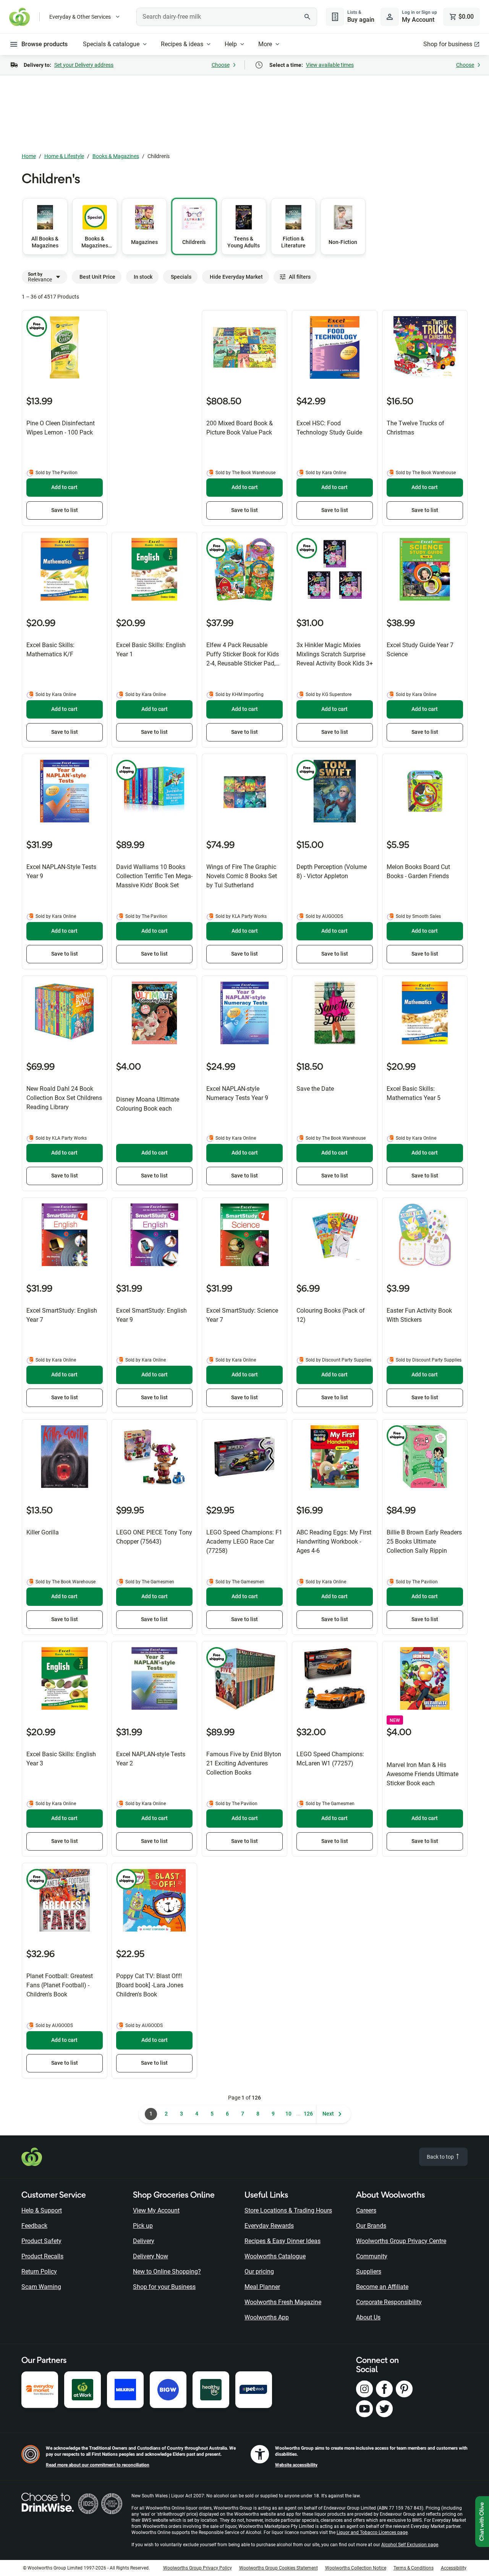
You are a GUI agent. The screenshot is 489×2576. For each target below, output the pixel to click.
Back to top (441, 2157)
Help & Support (42, 2210)
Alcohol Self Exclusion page (410, 2545)
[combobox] (227, 17)
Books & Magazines (116, 156)
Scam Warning (41, 2287)
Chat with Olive (482, 2522)
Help (231, 44)
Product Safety (41, 2241)
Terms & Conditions (414, 2568)
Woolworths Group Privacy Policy (198, 2568)
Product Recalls (42, 2256)
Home (29, 156)
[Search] (307, 17)
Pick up (143, 2226)
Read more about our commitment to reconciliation (98, 2465)
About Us (368, 2317)
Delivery (144, 2241)
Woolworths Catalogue (275, 2256)
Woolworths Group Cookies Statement (279, 2568)
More (265, 44)
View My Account (156, 2210)
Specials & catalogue (111, 44)
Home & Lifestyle (64, 156)
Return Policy (39, 2272)
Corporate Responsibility (389, 2302)
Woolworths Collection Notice (356, 2568)
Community (372, 2256)
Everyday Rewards (269, 2226)
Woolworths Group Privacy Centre (401, 2241)
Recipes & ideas (182, 44)
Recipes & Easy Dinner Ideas (283, 2241)
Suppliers (369, 2272)
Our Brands (371, 2226)
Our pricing (259, 2272)
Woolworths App (267, 2317)
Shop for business (448, 44)
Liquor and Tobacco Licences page (372, 2532)
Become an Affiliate (382, 2287)
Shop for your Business (164, 2287)
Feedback (34, 2226)
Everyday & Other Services (80, 17)
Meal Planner (262, 2287)
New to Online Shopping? (167, 2272)
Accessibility (454, 2568)
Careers (366, 2210)
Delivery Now (151, 2256)
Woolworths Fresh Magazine (283, 2302)
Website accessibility (296, 2465)
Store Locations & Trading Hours (288, 2210)
